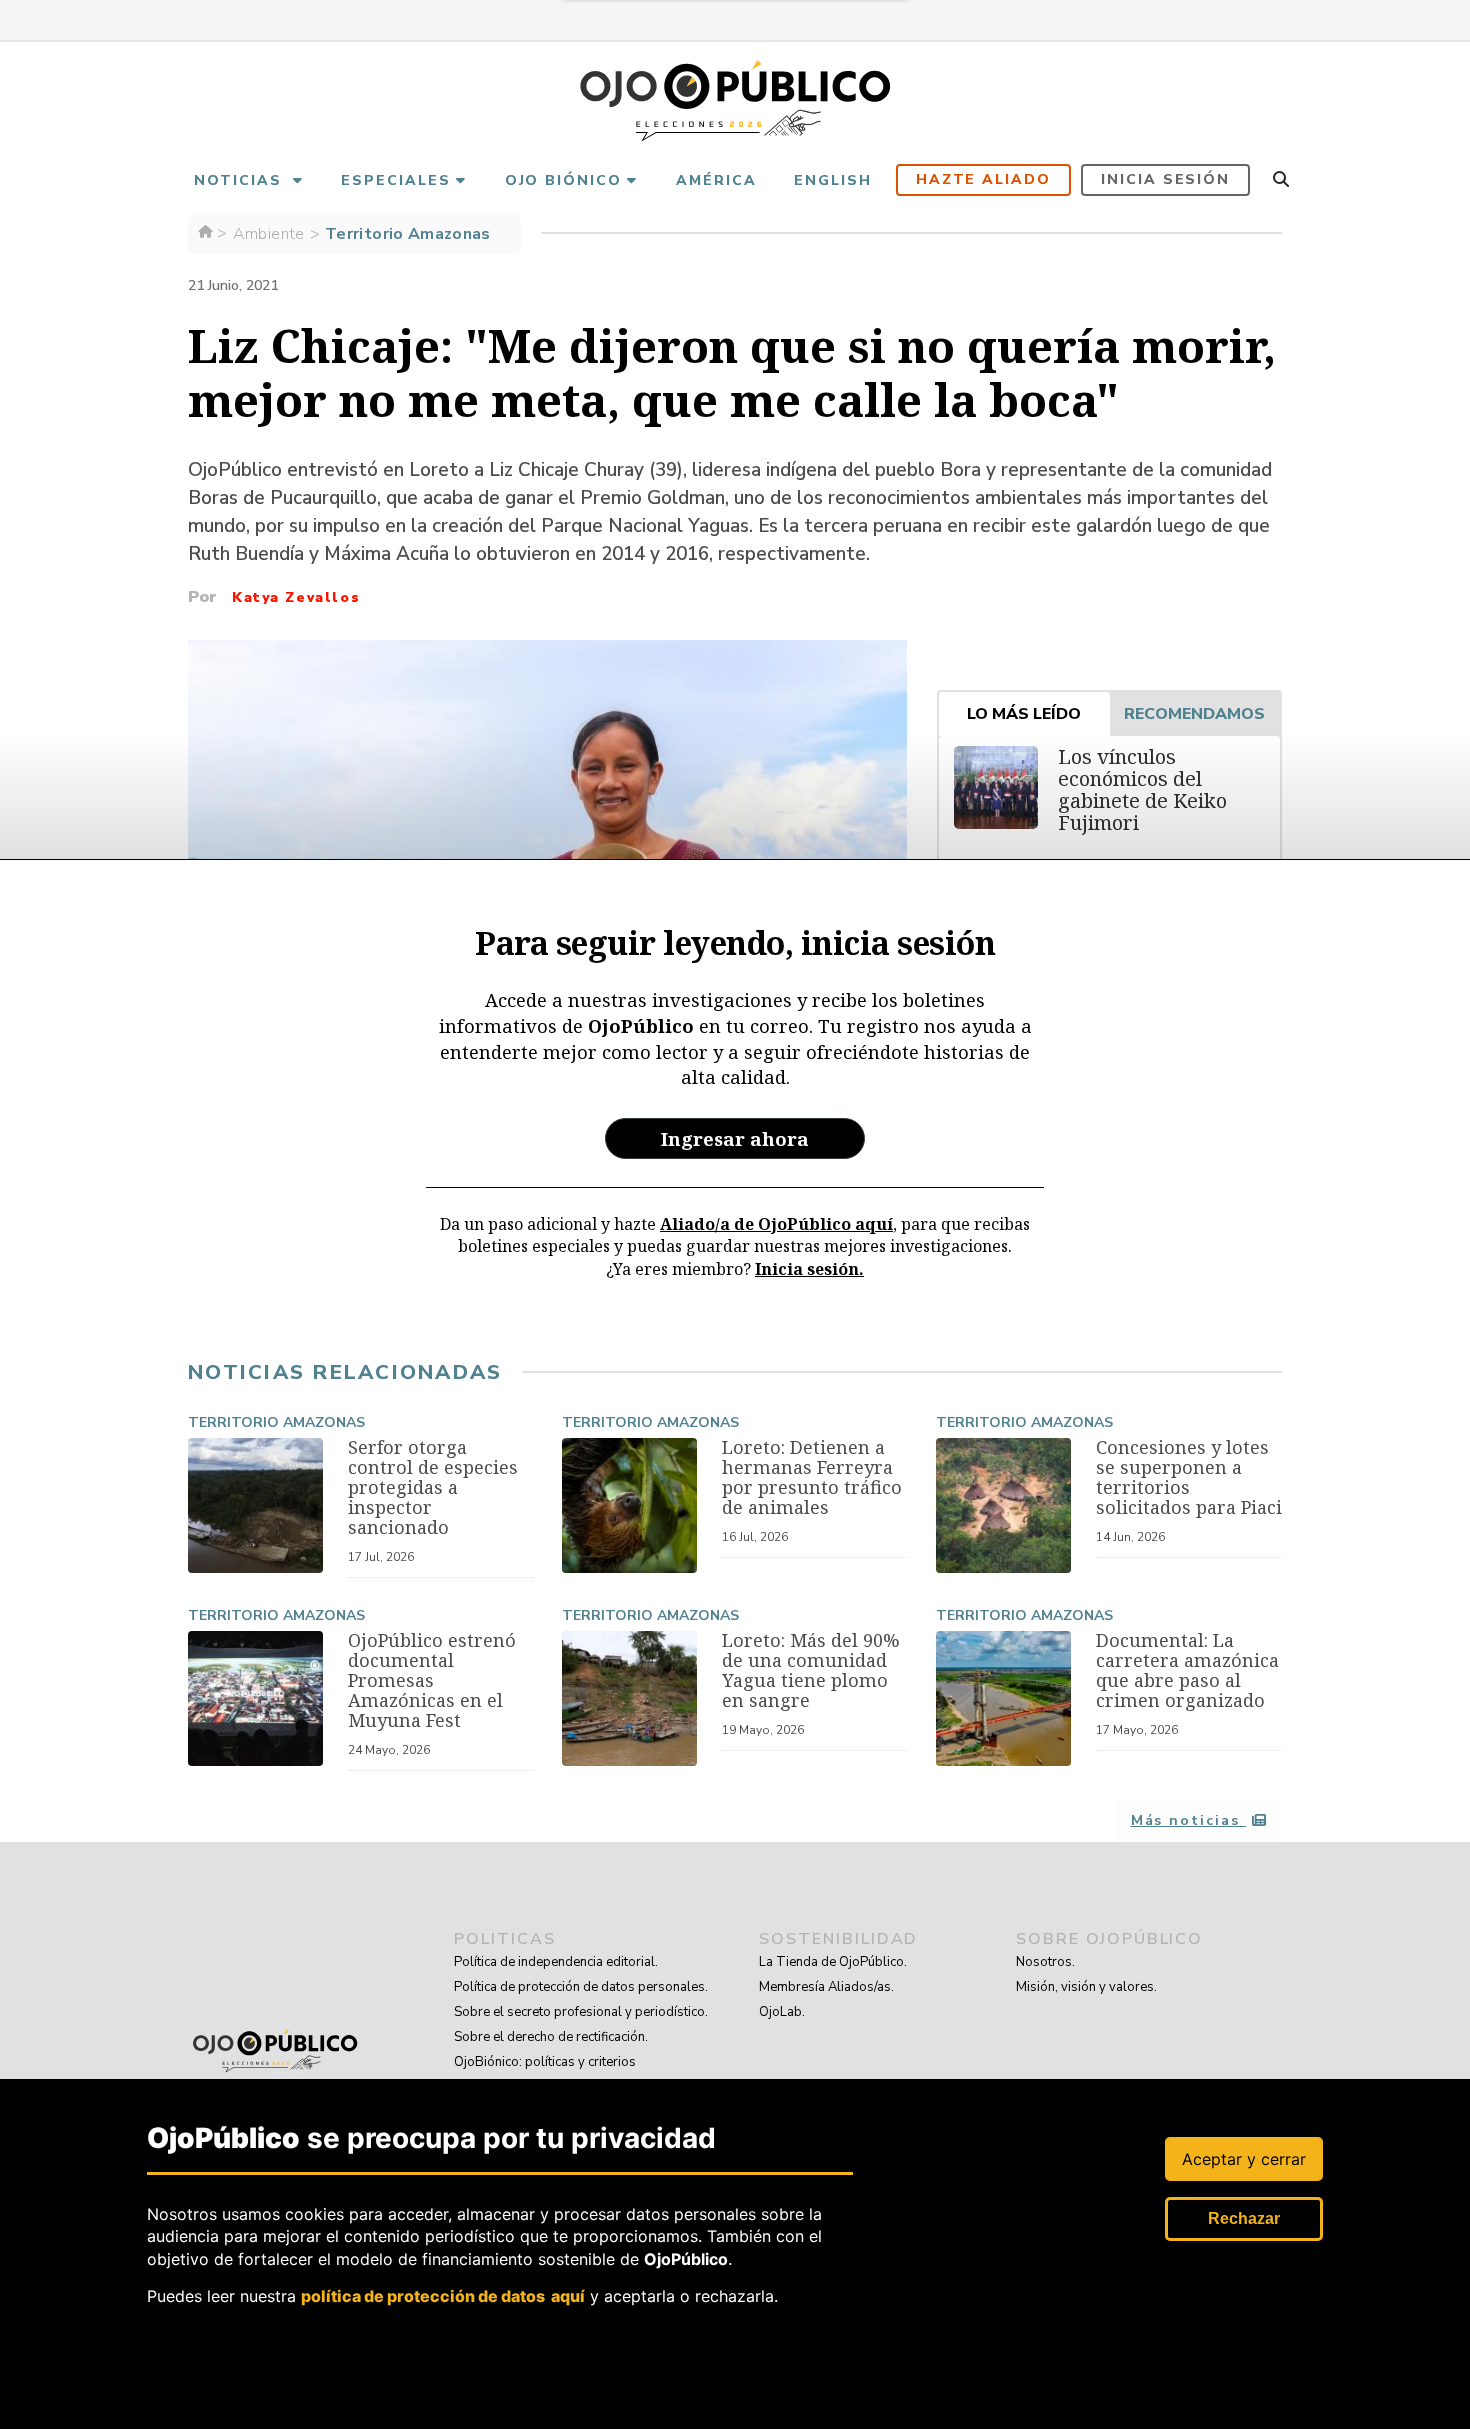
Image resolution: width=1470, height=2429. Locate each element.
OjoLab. (782, 2012)
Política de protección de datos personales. (581, 1987)
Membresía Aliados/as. (826, 1987)
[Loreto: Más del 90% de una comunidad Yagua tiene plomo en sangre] (629, 1698)
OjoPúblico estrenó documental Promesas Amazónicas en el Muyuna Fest (432, 1680)
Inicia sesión (1165, 179)
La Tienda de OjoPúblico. (833, 1962)
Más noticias (1188, 1820)
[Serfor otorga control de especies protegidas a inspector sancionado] (255, 1505)
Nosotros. (1045, 1962)
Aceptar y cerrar (1244, 2159)
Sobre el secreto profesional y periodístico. (581, 2012)
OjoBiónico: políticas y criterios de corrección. (545, 2074)
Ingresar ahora (735, 1138)
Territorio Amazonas (276, 1422)
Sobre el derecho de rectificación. (551, 2037)
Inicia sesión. (809, 1269)
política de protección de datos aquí (443, 2295)
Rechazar (1244, 2218)
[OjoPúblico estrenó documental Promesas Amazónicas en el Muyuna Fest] (255, 1698)
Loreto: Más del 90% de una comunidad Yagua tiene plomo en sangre (811, 1670)
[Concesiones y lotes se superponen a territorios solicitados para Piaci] (1003, 1505)
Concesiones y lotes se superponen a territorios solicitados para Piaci (1189, 1477)
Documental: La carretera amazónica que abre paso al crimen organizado (1187, 1670)
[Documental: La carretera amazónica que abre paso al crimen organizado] (1003, 1698)
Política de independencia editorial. (556, 1962)
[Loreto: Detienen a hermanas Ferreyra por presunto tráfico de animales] (629, 1505)
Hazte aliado (984, 179)
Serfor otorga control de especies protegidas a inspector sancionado (433, 1487)
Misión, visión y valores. (1086, 1987)
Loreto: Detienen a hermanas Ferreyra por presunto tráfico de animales (812, 1477)
